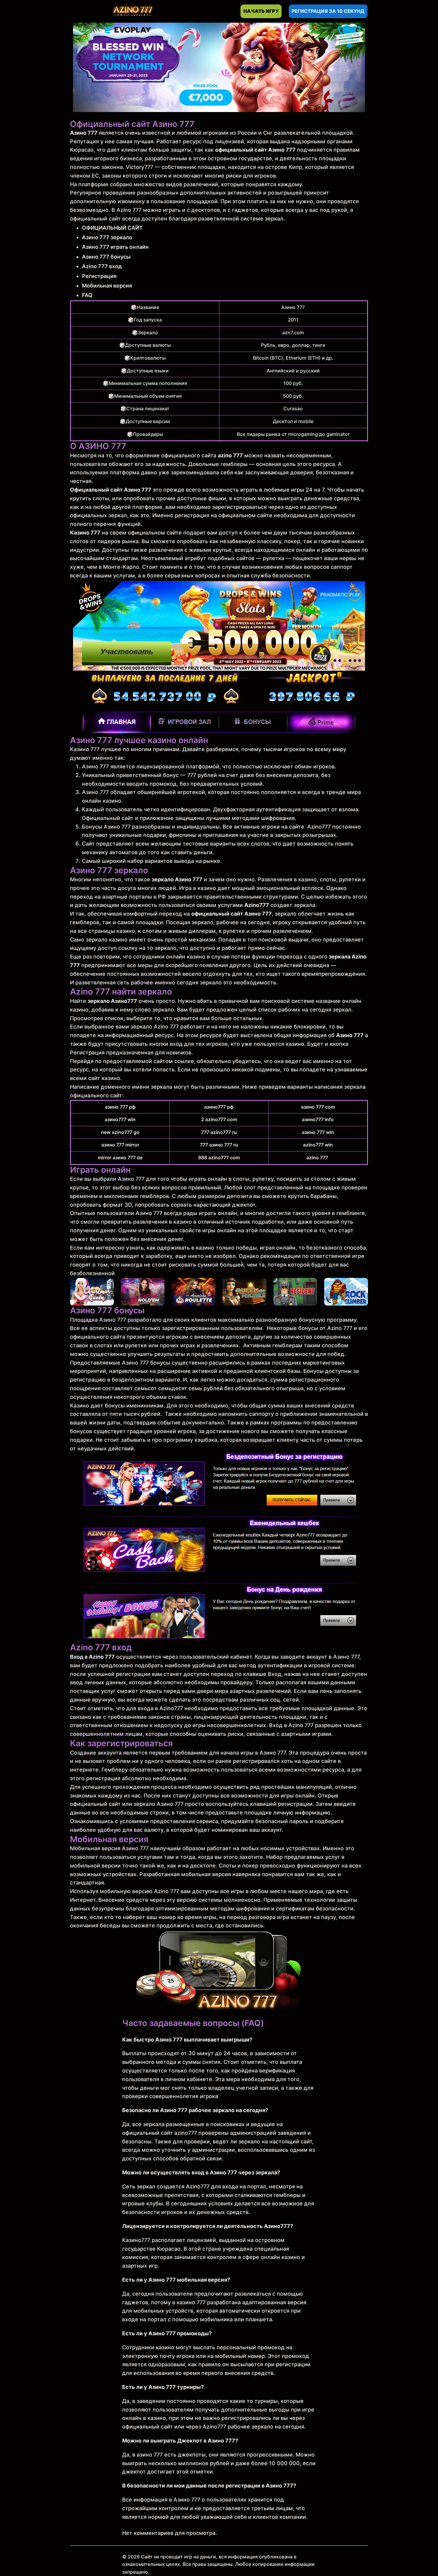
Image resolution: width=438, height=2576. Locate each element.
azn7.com (293, 333)
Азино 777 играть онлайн (115, 247)
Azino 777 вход (102, 266)
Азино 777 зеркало (107, 237)
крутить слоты (90, 498)
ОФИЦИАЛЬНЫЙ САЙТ (112, 228)
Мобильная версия (107, 286)
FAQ (87, 295)
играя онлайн (278, 1248)
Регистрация (99, 276)
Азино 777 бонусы (106, 257)
